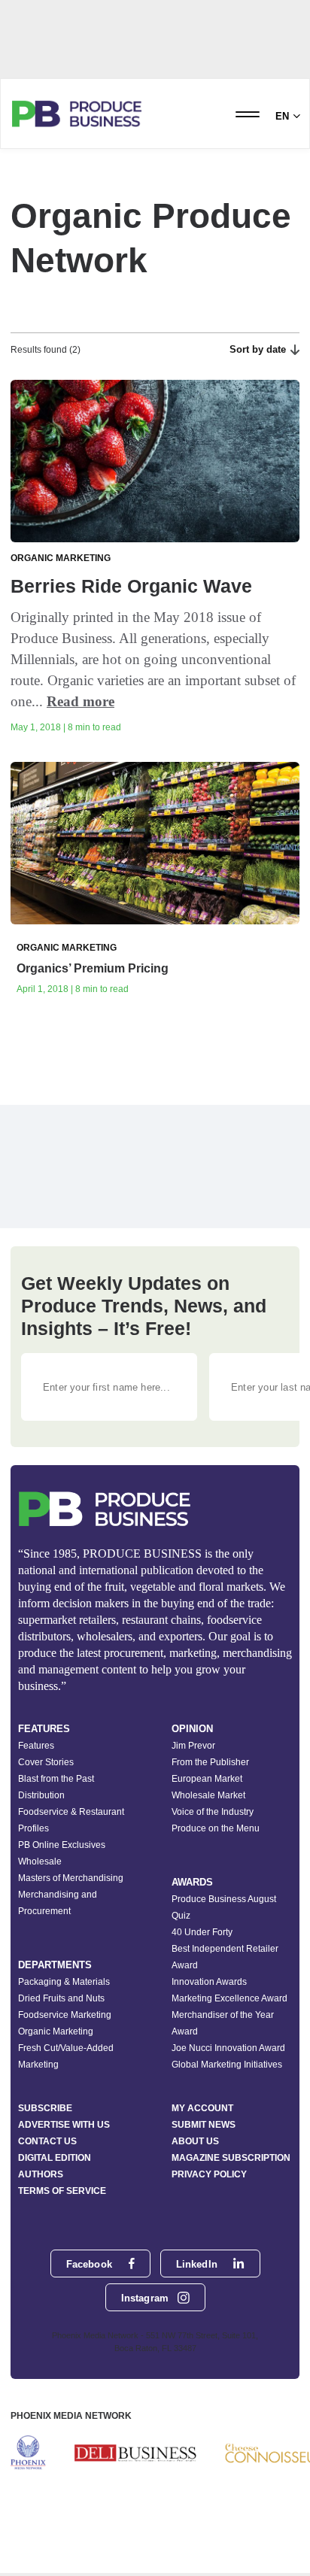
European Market (207, 1779)
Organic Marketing (56, 2031)
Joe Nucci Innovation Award (228, 2048)
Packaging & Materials (64, 1982)
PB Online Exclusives (62, 1845)
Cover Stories (46, 1762)
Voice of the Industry (213, 1812)
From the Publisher (210, 1762)
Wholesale (40, 1861)
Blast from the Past (56, 1779)
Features (36, 1746)
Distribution (41, 1795)
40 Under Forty (202, 1932)
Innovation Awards (209, 1982)
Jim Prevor (193, 1746)
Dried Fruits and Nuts (61, 1998)
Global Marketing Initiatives (227, 2065)
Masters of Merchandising (71, 1878)
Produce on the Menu (216, 1828)
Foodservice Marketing (65, 2015)
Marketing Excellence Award (229, 1998)
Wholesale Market (208, 1795)
